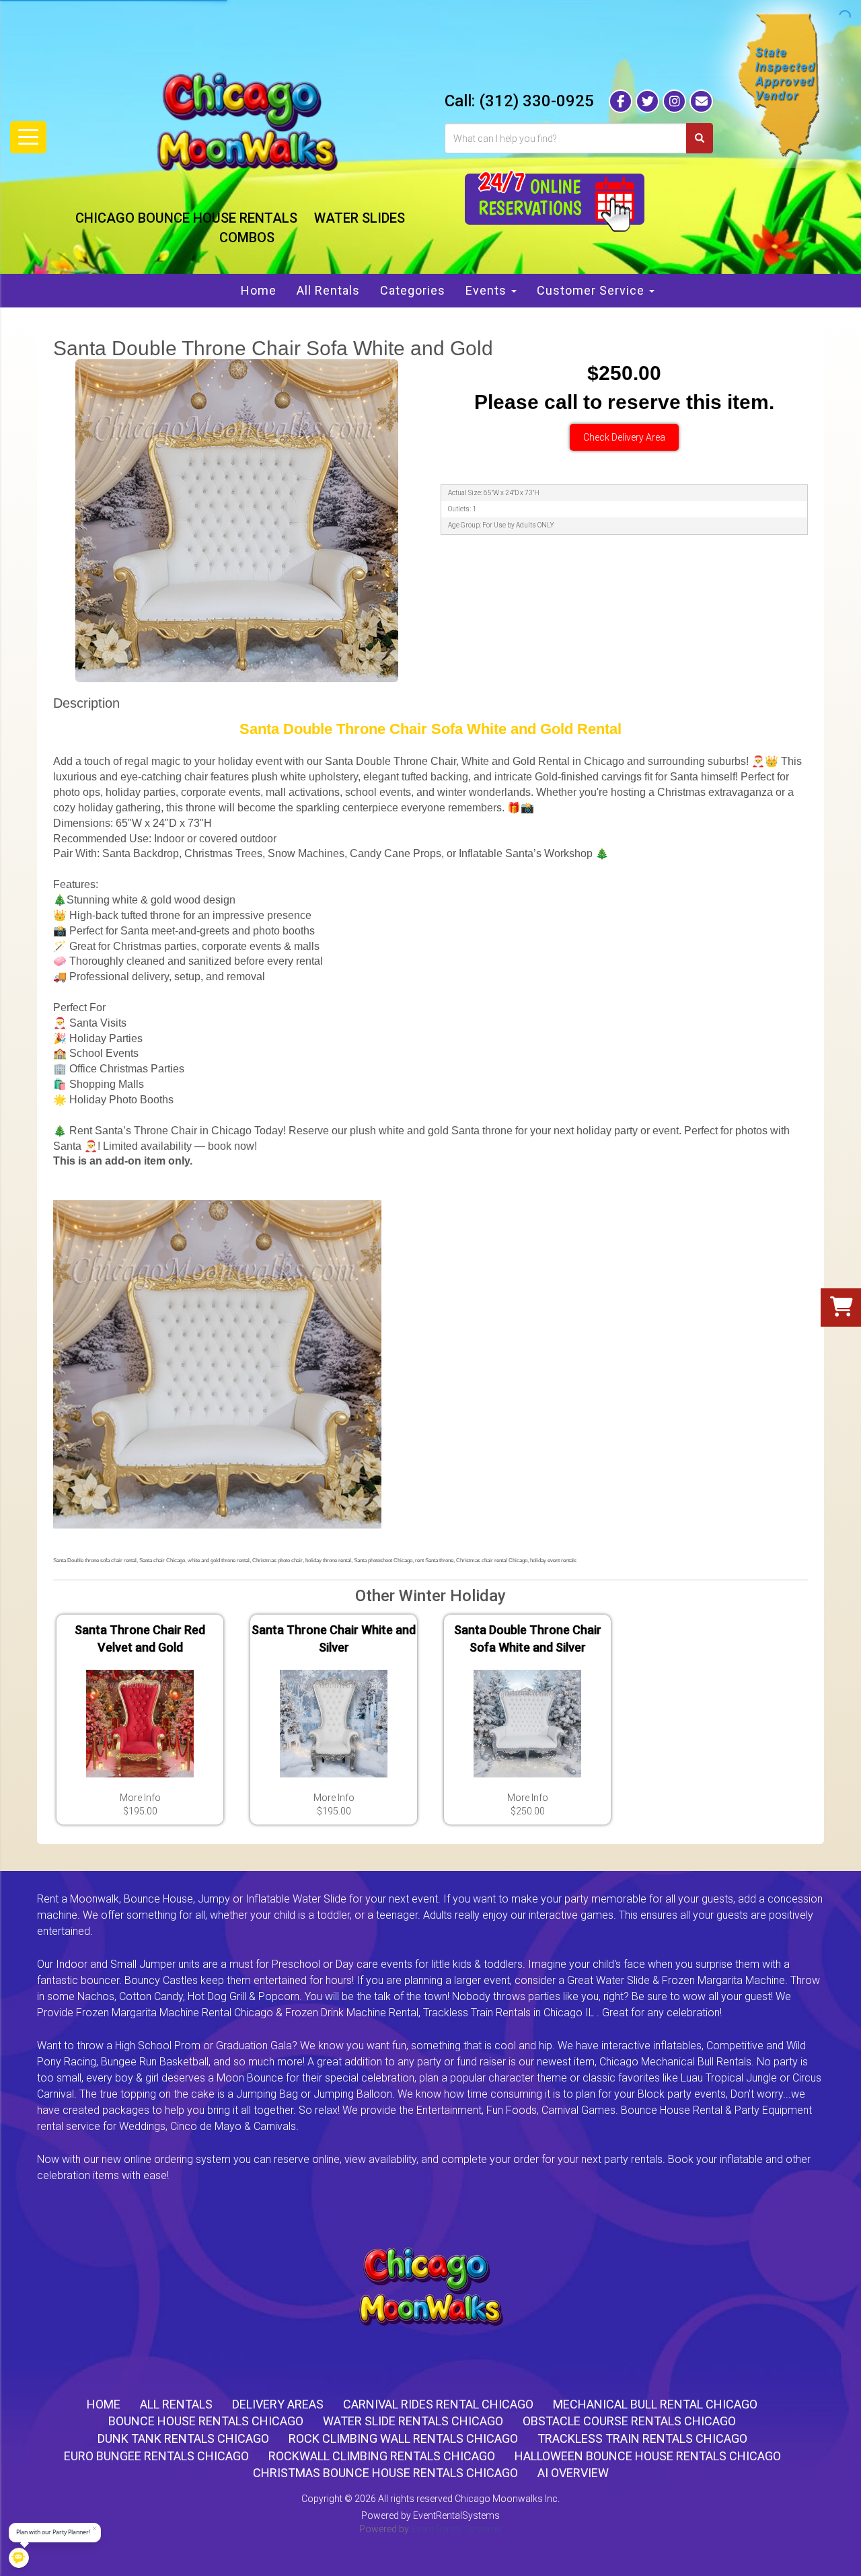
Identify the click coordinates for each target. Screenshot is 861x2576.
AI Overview (573, 2473)
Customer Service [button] (592, 290)
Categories (413, 290)
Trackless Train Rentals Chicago (642, 2438)
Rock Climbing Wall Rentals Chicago (403, 2438)
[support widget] (837, 2551)
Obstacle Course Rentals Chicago (629, 2421)
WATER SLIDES (360, 218)
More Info (140, 1798)
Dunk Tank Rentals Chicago (183, 2438)
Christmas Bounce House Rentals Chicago (385, 2473)
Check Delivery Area (624, 437)
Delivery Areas (278, 2404)
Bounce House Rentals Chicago (206, 2421)
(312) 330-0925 (536, 101)
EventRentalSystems (456, 2515)
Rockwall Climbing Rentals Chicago (382, 2456)
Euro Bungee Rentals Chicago (156, 2456)
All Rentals (328, 290)
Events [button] (488, 290)
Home (259, 290)
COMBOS (247, 237)
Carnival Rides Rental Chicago (438, 2404)
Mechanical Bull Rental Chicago (655, 2404)
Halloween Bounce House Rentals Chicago (648, 2456)
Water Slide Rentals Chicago (413, 2421)
